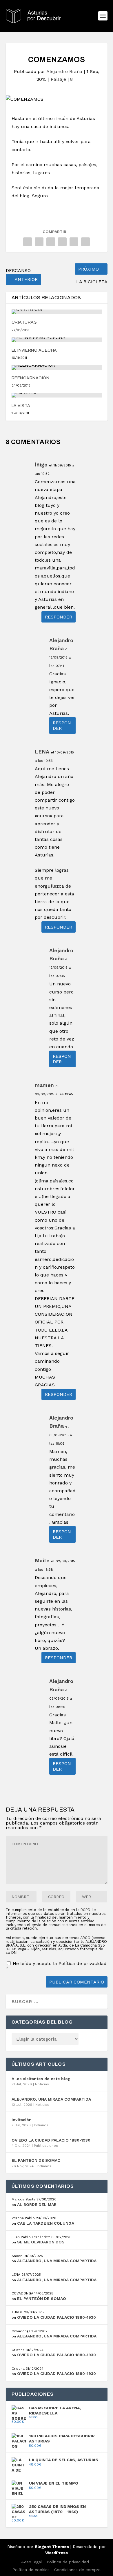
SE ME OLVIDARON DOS (41, 2242)
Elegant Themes (52, 2547)
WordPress (57, 2553)
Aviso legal (32, 2562)
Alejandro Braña (64, 71)
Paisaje (58, 79)
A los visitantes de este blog (41, 2079)
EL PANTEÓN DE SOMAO (36, 2160)
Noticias (42, 2084)
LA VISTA (21, 406)
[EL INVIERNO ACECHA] (57, 340)
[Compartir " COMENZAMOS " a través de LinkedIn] (62, 242)
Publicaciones (46, 2146)
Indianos (41, 2125)
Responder (59, 617)
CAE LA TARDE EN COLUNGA (46, 2223)
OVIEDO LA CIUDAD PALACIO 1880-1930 (51, 2140)
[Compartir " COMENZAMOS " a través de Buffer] (74, 242)
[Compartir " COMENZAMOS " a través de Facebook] (28, 242)
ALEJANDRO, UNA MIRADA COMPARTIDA (51, 2099)
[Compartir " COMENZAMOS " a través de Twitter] (39, 242)
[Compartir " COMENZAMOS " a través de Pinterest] (51, 242)
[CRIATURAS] (57, 312)
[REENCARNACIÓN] (57, 368)
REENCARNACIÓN (31, 378)
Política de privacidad (83, 1963)
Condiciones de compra (77, 2570)
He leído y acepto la (56, 1966)
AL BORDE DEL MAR (37, 2204)
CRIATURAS (24, 322)
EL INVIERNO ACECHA (34, 350)
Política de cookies (31, 2570)
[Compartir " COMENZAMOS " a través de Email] (85, 242)
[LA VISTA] (57, 395)
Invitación (22, 2120)
